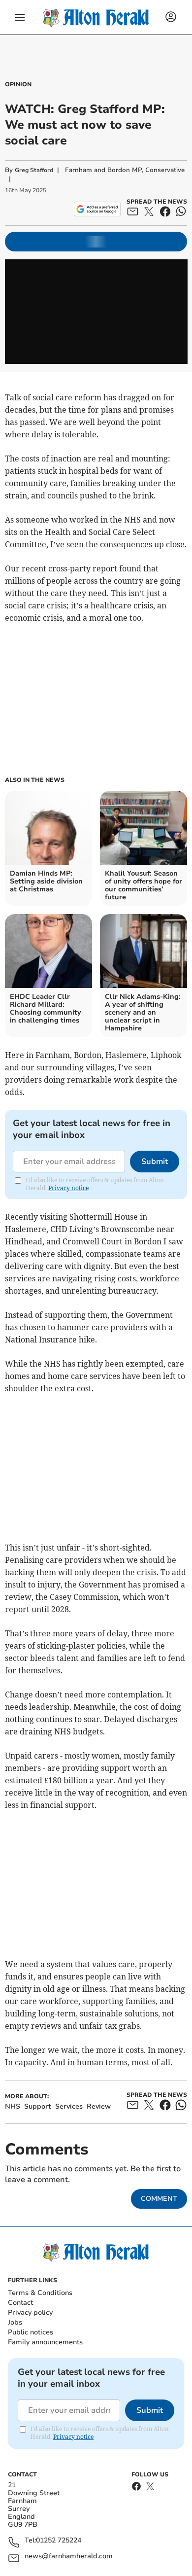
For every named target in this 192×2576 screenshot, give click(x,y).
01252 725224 (59, 2541)
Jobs (15, 2322)
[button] (20, 17)
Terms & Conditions (40, 2293)
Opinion (18, 84)
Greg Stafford (34, 170)
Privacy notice (68, 1188)
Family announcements (45, 2342)
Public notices (31, 2332)
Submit (155, 1162)
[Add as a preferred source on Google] (97, 209)
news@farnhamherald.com (69, 2557)
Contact (20, 2303)
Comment (159, 2199)
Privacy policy (30, 2312)
